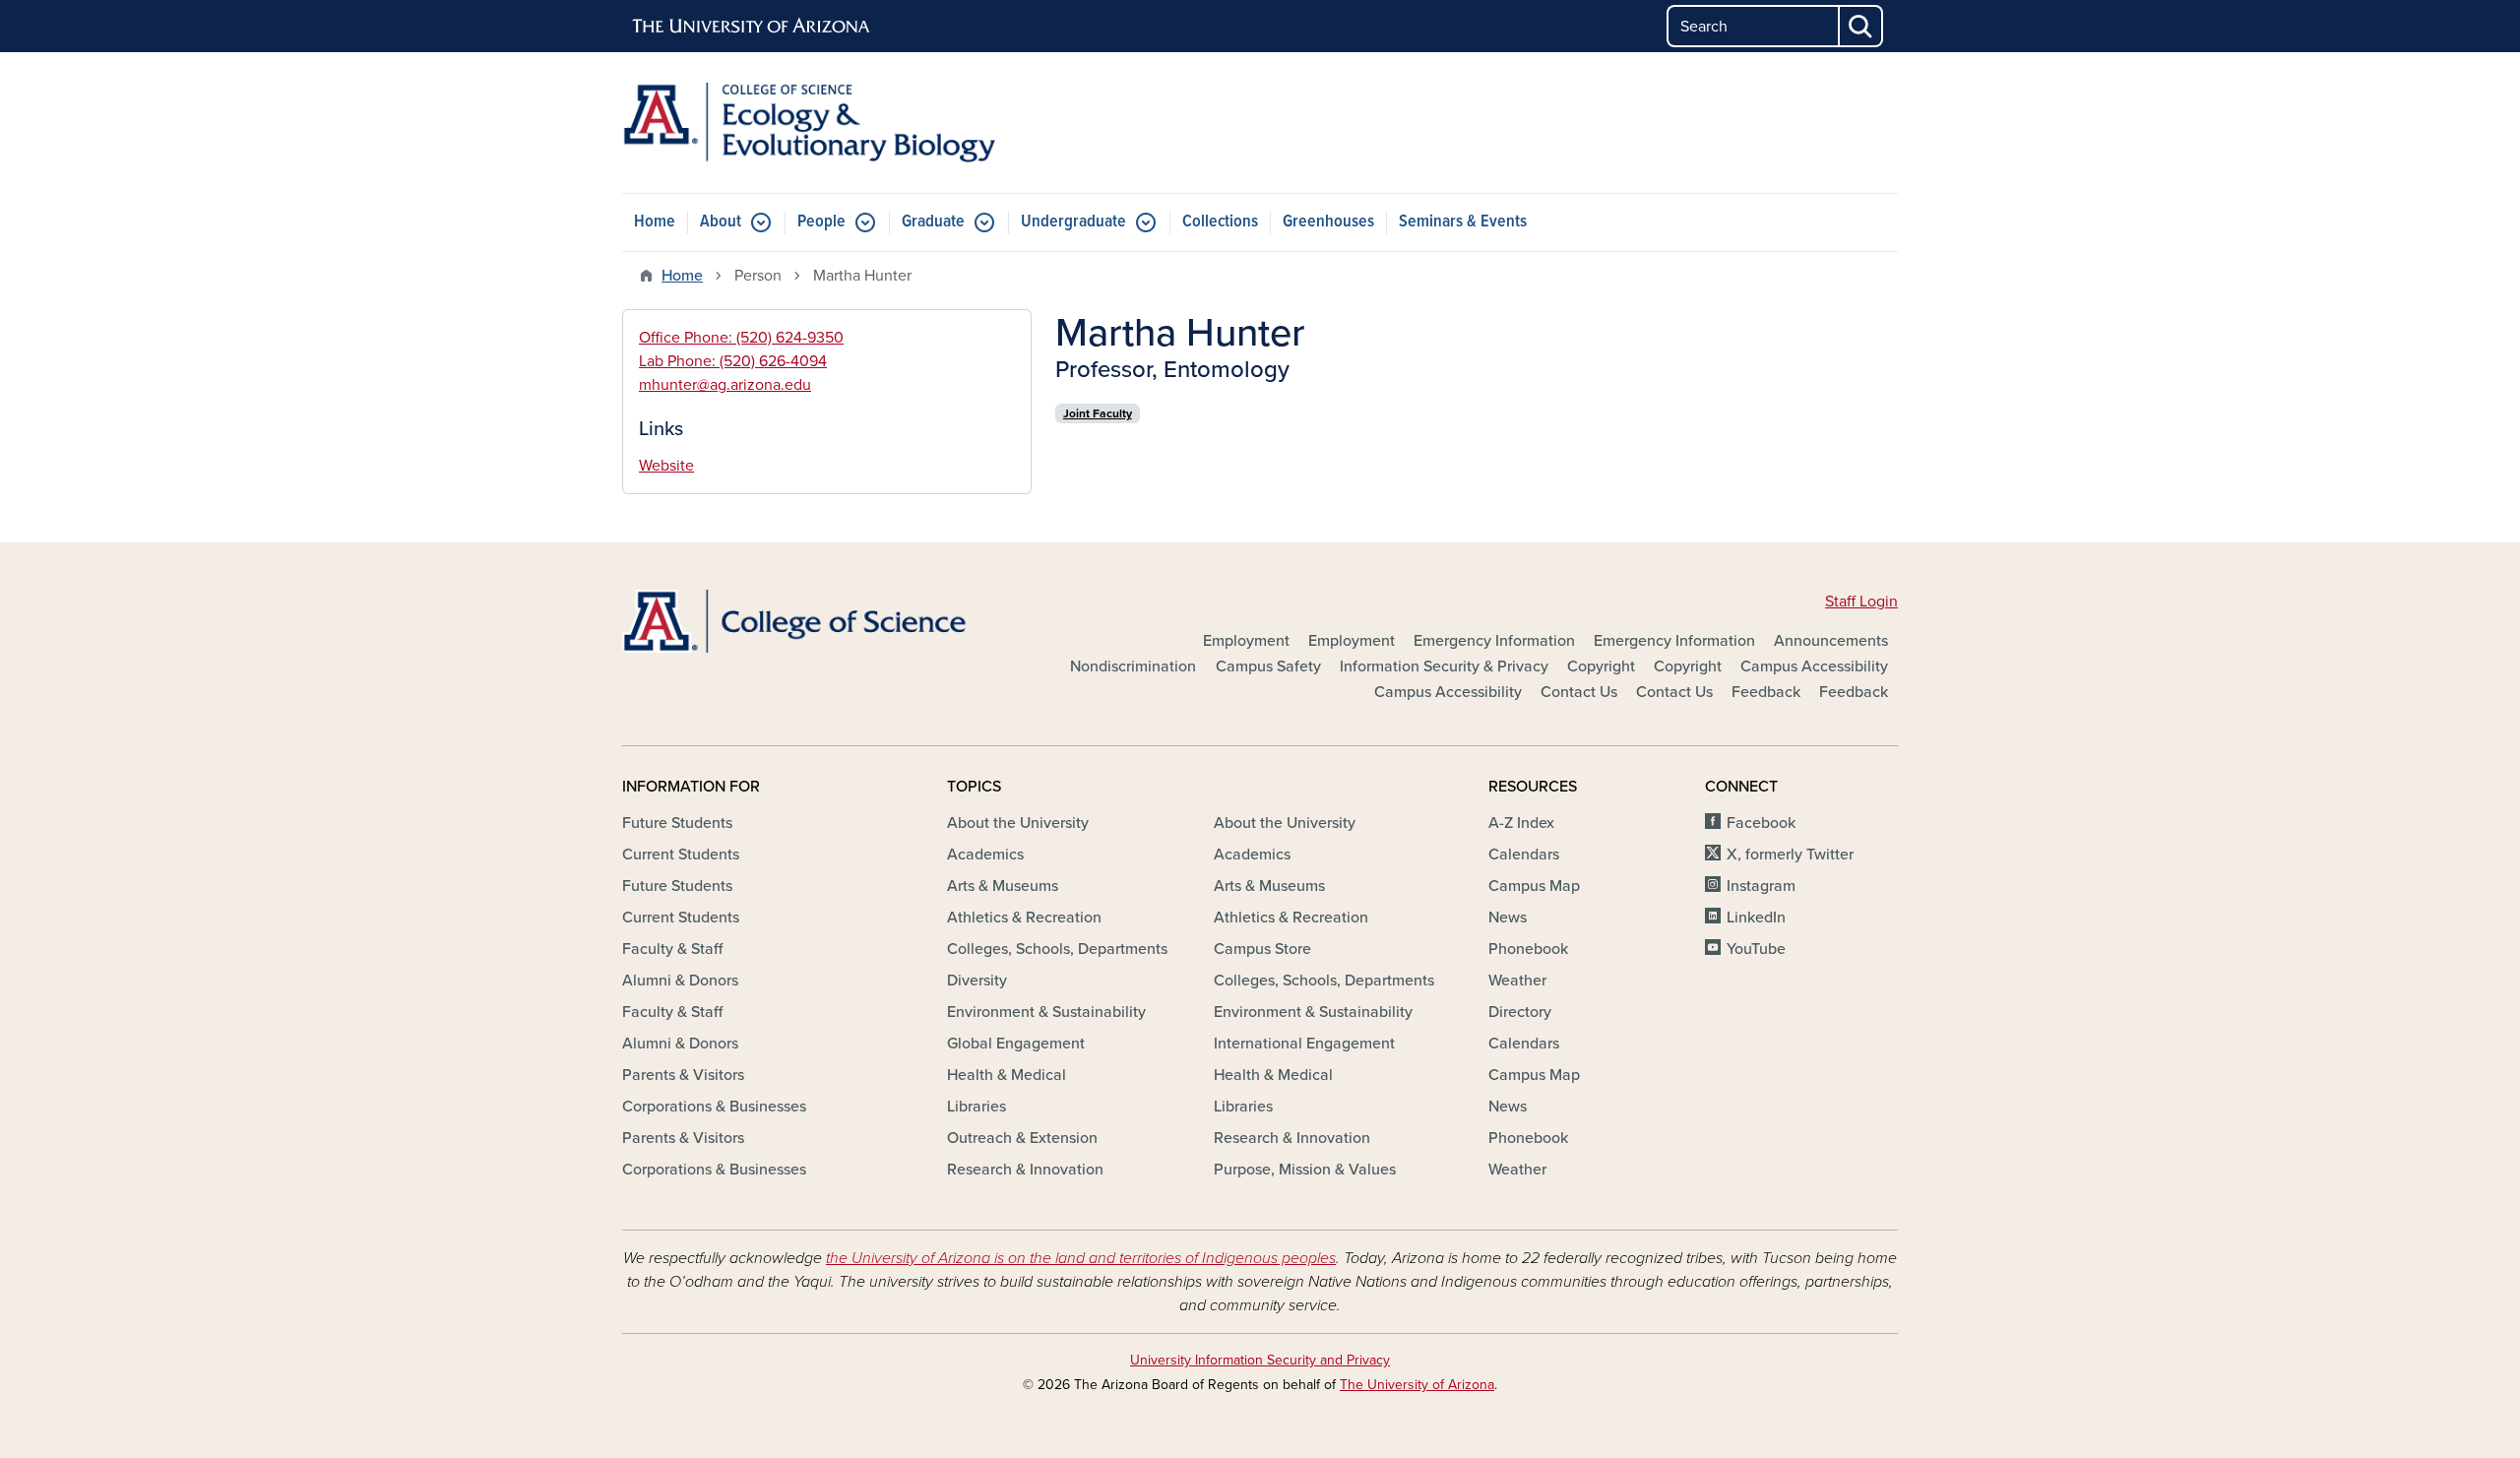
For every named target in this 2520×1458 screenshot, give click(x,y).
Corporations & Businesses (714, 1107)
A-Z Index (1521, 823)
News (1508, 918)
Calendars (1524, 855)
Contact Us (1579, 692)
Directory (1520, 1012)
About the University (1018, 823)
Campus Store (1262, 949)
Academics (985, 855)
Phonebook (1528, 949)
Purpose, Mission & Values (1305, 1170)
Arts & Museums (1003, 886)
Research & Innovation (1025, 1170)
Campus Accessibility (1814, 666)
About (721, 222)
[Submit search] (1861, 26)
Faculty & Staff (672, 949)
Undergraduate (1073, 222)
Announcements (1831, 641)
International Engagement (1304, 1044)
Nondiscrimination (1133, 666)
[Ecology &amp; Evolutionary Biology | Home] (827, 123)
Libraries (976, 1107)
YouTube (1756, 949)
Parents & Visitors (683, 1075)
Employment (1246, 641)
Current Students (681, 855)
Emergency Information (1494, 641)
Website (666, 466)
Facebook (1761, 823)
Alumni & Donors (680, 981)
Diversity (977, 981)
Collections (1220, 222)
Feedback (1766, 692)
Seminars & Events (1463, 222)
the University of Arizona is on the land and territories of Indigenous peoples (1081, 1258)
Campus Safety (1268, 666)
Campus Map (1534, 886)
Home (655, 222)
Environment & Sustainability (1046, 1012)
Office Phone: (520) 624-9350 (741, 338)
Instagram (1761, 886)
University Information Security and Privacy (1260, 1360)
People (821, 222)
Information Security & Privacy (1444, 666)
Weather (1517, 981)
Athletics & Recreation (1024, 918)
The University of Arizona (1417, 1385)
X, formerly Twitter (1790, 855)
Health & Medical (1007, 1075)
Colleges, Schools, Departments (1057, 949)
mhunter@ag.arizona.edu (725, 385)
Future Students (677, 823)
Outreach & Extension (1022, 1138)
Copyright (1601, 666)
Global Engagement (1016, 1044)
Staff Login (1861, 602)
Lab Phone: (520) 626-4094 (733, 361)
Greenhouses (1328, 222)
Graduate (933, 222)
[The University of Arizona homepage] (752, 27)
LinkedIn (1756, 918)
